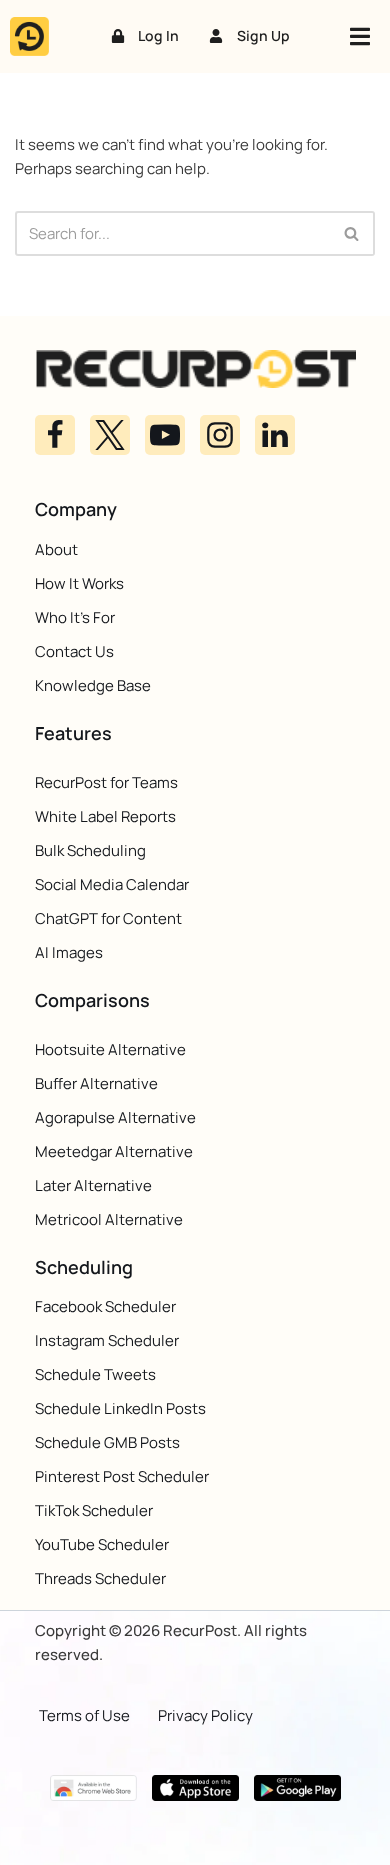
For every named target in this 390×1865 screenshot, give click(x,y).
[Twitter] (110, 435)
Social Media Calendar (112, 884)
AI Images (69, 952)
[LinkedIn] (275, 435)
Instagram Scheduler (107, 1340)
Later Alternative (93, 1185)
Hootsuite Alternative (110, 1049)
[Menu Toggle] (360, 36)
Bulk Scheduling (90, 850)
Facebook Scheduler (105, 1306)
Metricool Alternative (109, 1219)
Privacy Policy (205, 1714)
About (56, 548)
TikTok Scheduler (94, 1510)
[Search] (352, 233)
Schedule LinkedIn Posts (120, 1408)
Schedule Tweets (95, 1374)
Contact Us (74, 650)
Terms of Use (84, 1714)
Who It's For (75, 616)
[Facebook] (55, 435)
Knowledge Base (93, 684)
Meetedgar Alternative (114, 1151)
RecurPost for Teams (106, 782)
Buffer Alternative (96, 1083)
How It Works (79, 582)
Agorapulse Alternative (115, 1117)
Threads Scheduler (100, 1578)
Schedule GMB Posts (107, 1442)
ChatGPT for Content (108, 918)
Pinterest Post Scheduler (122, 1476)
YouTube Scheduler (102, 1544)
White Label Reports (105, 816)
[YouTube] (165, 435)
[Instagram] (220, 435)
